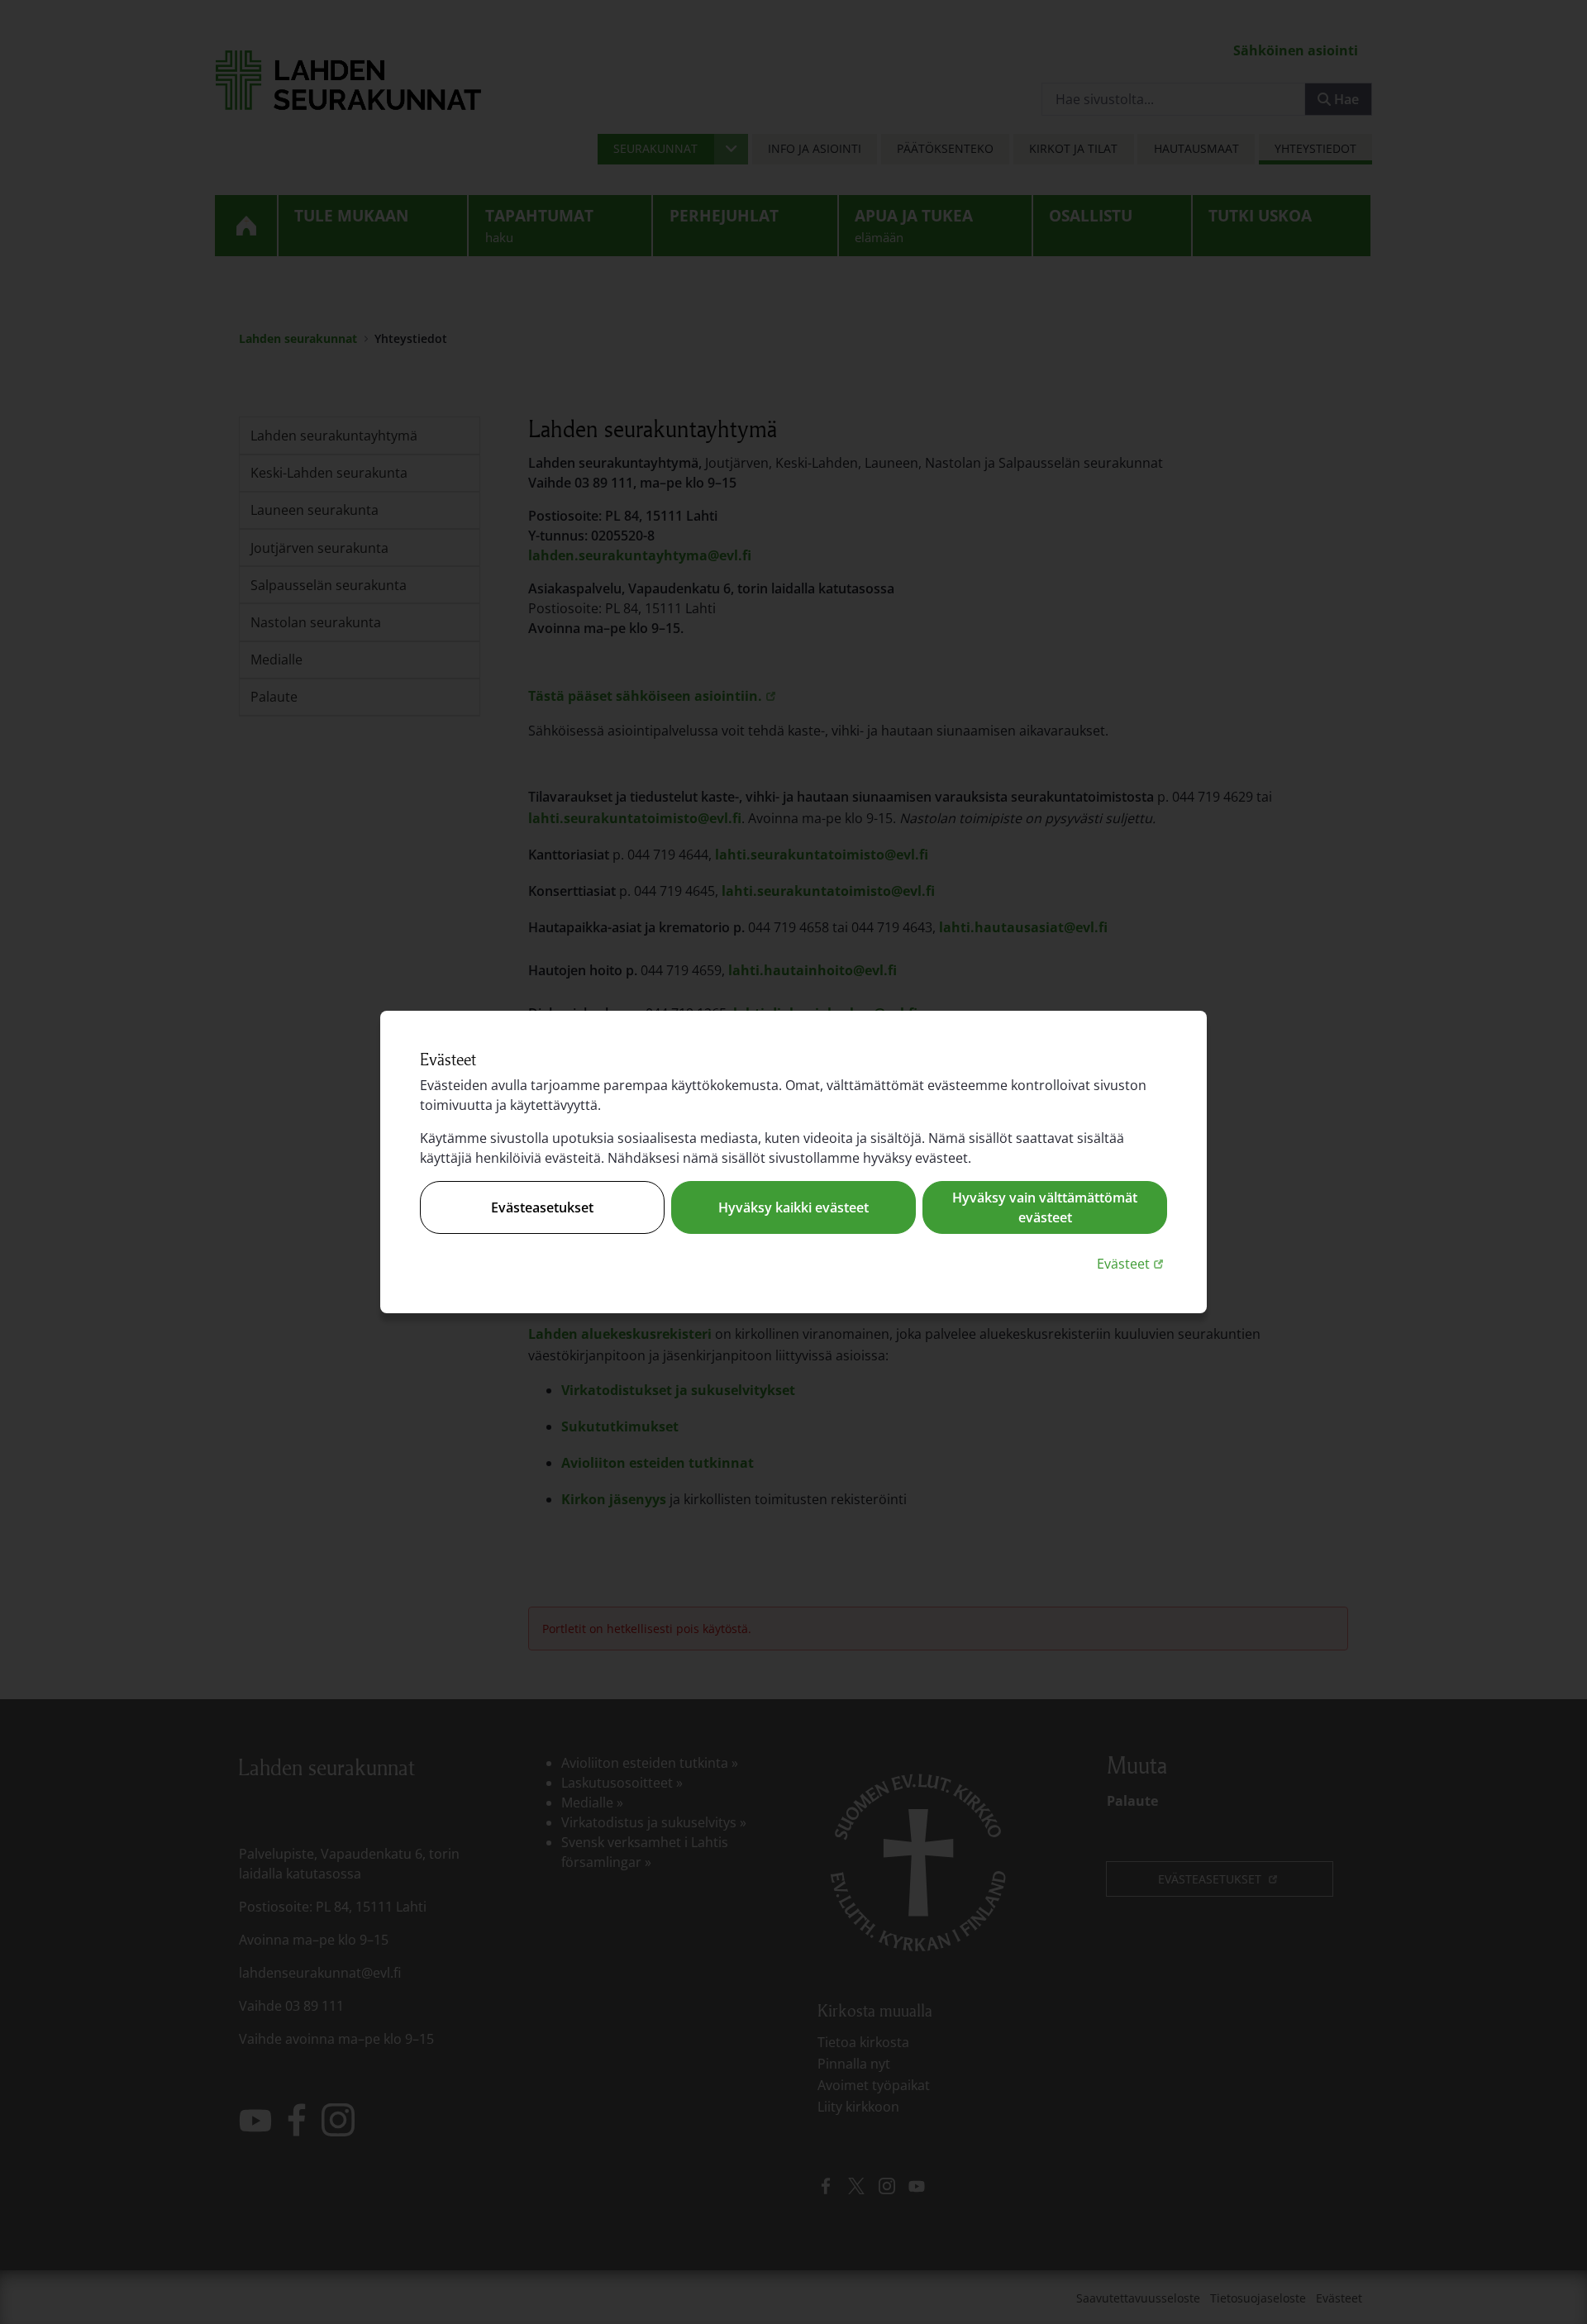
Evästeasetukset (542, 1207)
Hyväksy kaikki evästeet (793, 1207)
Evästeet (1132, 1263)
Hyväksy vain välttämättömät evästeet (1045, 1207)
